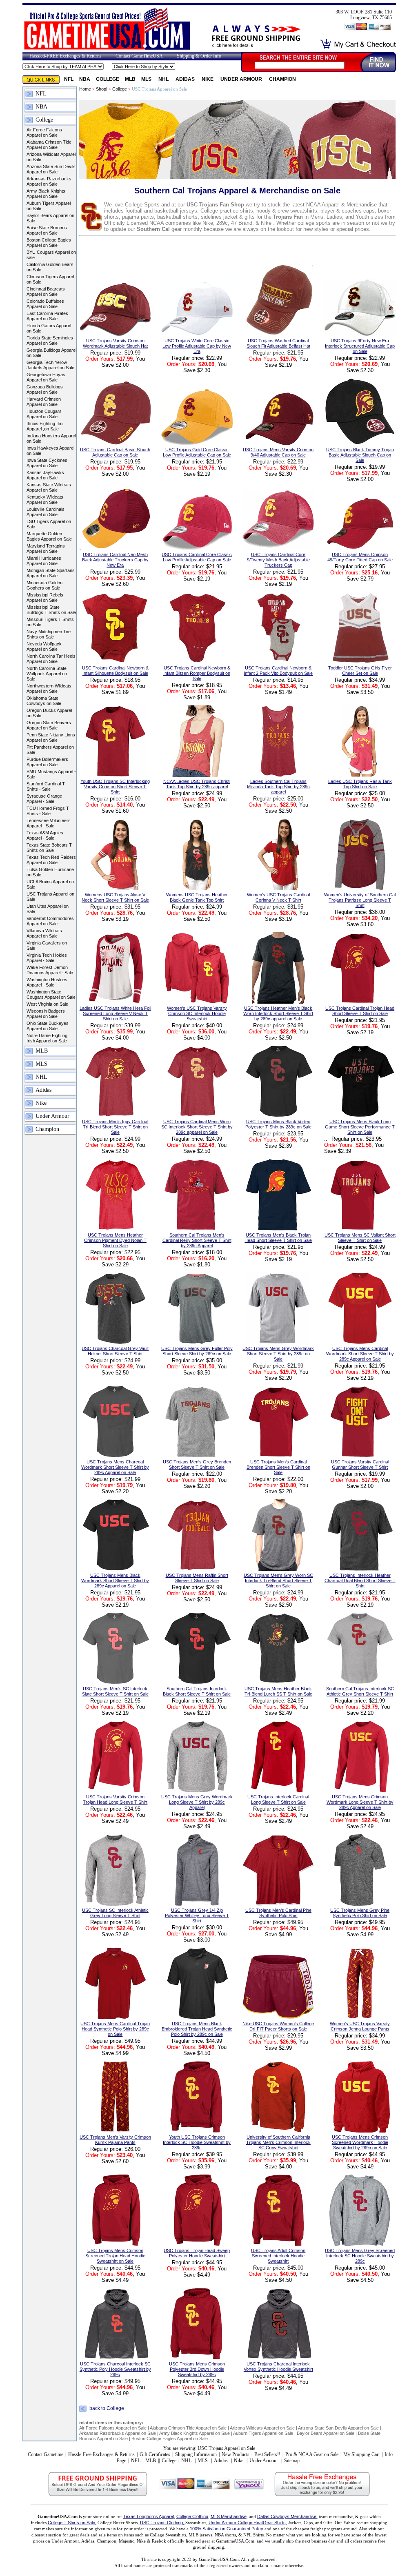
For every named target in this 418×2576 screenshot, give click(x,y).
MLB (130, 79)
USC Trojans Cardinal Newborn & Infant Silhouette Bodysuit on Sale (115, 671)
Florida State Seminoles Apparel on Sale (50, 340)
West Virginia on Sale (47, 1004)
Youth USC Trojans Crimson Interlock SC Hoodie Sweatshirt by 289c (197, 2142)
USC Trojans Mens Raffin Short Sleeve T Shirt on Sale (197, 1578)
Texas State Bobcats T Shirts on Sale (49, 848)
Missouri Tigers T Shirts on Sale (50, 622)
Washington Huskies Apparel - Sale (47, 982)
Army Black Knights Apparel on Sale (46, 194)
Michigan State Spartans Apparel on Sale (51, 573)
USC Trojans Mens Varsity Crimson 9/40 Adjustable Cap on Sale (278, 452)
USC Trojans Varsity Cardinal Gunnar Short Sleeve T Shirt (360, 1464)
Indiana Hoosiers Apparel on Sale (51, 438)
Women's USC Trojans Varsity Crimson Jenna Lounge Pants (360, 2026)
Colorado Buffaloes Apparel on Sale (45, 304)
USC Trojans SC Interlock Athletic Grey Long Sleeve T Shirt (115, 1913)
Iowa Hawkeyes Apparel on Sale (50, 451)
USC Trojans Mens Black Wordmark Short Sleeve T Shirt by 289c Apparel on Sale (115, 1581)
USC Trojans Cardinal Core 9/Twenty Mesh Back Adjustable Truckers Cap (278, 560)
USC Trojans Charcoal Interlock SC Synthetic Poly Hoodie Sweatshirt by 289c (115, 2369)
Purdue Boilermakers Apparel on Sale (47, 762)
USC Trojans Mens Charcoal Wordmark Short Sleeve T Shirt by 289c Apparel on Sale (115, 1467)
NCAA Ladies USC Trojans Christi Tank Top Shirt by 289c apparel (197, 784)
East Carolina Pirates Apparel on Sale (47, 316)
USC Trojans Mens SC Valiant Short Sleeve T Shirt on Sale (360, 1238)
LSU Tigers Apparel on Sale (49, 524)
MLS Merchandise (229, 2516)
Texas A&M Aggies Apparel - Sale (45, 835)
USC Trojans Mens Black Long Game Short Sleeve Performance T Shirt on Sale (360, 1127)
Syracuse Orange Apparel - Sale (44, 799)
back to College (107, 2409)
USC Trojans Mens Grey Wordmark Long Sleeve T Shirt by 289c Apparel (197, 1802)
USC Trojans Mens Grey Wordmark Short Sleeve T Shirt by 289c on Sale (278, 1354)
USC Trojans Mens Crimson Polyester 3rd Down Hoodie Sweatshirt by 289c (197, 2369)
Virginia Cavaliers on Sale (47, 945)
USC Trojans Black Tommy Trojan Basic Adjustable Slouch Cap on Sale (360, 455)
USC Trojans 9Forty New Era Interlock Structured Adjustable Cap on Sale (360, 346)
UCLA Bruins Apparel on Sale (50, 884)
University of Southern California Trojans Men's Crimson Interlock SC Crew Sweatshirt (278, 2142)
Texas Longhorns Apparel (149, 2516)
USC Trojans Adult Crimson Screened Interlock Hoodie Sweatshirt (278, 2256)
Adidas (186, 79)
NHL (164, 79)
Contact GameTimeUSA (139, 56)
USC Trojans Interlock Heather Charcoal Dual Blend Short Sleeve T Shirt (360, 1581)
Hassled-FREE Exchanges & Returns (66, 56)
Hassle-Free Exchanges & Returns (101, 2454)
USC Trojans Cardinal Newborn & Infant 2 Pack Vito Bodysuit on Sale (278, 671)
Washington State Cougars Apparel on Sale (51, 994)
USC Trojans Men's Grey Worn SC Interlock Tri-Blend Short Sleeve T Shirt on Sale (278, 1581)
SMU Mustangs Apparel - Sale (51, 774)
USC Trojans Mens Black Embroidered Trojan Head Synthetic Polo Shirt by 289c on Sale (197, 2029)
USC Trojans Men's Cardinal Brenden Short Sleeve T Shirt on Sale (278, 1467)
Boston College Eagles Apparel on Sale (49, 243)
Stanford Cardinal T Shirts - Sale (46, 786)
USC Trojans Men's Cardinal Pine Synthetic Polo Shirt (278, 1913)
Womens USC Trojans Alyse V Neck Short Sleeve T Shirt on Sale (115, 897)
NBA (85, 79)
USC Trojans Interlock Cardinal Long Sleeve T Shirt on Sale (278, 1799)
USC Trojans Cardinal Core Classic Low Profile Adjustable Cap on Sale (197, 557)
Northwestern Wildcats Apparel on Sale (49, 688)
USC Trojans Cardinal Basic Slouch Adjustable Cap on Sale (115, 452)
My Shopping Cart (361, 2454)
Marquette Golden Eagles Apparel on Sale (49, 536)
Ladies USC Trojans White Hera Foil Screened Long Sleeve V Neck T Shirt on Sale (115, 1013)
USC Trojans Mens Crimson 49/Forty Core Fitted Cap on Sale (360, 557)
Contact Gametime (46, 2454)
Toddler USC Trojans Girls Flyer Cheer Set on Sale (360, 671)
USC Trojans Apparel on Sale (50, 897)
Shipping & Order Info (199, 56)
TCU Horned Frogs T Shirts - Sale (48, 811)
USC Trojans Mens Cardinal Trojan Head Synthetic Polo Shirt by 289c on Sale (115, 2029)
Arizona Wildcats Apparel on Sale (51, 157)
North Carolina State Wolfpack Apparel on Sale (47, 674)
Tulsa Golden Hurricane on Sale (50, 872)
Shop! (102, 89)
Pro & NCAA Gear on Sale (312, 2454)
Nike (208, 79)
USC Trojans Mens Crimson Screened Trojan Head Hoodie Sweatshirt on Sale (115, 2256)
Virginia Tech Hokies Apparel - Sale (47, 958)
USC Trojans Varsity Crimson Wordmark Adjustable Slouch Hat (115, 343)
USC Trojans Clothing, (163, 2523)
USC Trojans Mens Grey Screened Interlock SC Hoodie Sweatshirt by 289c (360, 2256)
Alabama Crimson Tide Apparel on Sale (49, 145)
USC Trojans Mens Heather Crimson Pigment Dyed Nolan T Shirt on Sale (115, 1240)
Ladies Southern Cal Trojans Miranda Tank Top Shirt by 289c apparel (278, 787)
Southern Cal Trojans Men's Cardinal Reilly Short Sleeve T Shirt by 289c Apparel (197, 1240)
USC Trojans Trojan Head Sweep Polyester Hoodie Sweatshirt (197, 2253)
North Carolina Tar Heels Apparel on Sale (51, 659)
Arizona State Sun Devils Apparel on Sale (51, 169)
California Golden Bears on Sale (50, 267)
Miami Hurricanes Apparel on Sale (44, 561)
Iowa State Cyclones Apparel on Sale (47, 463)
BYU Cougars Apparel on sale (51, 255)
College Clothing (192, 2516)
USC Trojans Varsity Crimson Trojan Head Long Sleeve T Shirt (115, 1799)
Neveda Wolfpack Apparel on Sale (44, 646)
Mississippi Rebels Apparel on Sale (45, 597)
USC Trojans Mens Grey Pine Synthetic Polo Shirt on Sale (360, 1913)
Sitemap (292, 2461)
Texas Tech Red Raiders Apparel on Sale (51, 860)
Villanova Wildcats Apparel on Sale (44, 933)
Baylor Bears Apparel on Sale (50, 218)
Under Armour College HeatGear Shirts (247, 2523)
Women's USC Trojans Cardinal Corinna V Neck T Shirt (278, 897)
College (108, 79)
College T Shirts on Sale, (72, 2523)
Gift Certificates (155, 2454)
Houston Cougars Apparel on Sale (44, 414)
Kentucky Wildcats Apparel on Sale (45, 500)
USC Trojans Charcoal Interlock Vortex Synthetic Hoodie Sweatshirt (278, 2367)
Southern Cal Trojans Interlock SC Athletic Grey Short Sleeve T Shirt (360, 1691)
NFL (69, 79)
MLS (147, 79)
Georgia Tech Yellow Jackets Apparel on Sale (50, 365)
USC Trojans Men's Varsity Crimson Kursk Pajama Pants (115, 2140)
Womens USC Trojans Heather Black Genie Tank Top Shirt (197, 897)
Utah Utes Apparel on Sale (48, 909)
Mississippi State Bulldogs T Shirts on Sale (51, 610)
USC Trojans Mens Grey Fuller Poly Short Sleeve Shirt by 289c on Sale (197, 1351)
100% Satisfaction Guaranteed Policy (227, 2529)
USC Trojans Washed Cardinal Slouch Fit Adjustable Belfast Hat (278, 343)
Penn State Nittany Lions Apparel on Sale (51, 737)
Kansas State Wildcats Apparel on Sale (49, 487)
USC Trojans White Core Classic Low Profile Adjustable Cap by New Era (197, 346)
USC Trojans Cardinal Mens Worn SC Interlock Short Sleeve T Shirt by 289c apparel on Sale (197, 1127)
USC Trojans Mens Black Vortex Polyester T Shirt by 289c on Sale (278, 1124)
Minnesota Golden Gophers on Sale (44, 585)
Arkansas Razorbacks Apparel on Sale (49, 181)
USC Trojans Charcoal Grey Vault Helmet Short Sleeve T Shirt (115, 1351)
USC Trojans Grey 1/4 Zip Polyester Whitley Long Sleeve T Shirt (197, 1915)
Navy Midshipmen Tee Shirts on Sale (49, 634)
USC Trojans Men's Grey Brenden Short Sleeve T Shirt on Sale (197, 1464)
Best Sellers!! (267, 2454)
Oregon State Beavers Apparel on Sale (49, 725)
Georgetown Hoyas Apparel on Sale (46, 377)
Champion (282, 79)
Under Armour (242, 79)
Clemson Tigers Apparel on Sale (50, 279)
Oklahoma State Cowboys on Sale (44, 701)
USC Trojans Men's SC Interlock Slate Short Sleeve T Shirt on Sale (115, 1691)
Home (85, 89)
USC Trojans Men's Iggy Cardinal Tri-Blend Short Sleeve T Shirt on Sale (115, 1127)
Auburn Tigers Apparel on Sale (49, 206)
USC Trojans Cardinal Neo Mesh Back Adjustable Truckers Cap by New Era (115, 560)
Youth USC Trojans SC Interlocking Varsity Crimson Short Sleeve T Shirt (115, 787)
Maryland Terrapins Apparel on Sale (46, 549)
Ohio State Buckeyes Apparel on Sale (48, 1026)
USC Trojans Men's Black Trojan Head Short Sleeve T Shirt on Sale (278, 1238)
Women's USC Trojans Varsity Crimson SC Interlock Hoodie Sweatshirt (197, 1013)
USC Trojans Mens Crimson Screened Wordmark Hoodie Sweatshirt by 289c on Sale (360, 2142)
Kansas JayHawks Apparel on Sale (45, 475)
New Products (236, 2454)
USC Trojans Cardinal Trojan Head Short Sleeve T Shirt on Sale (360, 1011)
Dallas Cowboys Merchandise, (287, 2516)
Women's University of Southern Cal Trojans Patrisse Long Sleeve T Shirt (360, 900)
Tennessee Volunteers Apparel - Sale (49, 823)
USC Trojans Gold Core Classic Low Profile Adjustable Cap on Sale (197, 452)
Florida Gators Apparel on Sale (49, 328)
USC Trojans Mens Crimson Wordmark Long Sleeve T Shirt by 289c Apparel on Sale (360, 1802)
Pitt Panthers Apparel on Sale (50, 750)
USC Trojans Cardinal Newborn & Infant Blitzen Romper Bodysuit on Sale (197, 673)
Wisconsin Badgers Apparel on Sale (46, 1014)
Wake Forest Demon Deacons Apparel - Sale (50, 970)
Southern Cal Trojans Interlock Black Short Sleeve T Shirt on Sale (197, 1691)
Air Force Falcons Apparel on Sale (44, 132)
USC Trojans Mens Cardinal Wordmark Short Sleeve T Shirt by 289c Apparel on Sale (360, 1354)
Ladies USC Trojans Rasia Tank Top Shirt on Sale (360, 784)
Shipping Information (196, 2454)
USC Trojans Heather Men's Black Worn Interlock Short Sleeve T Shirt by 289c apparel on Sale (278, 1013)
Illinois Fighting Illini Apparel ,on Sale (45, 426)
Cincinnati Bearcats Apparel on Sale (46, 292)
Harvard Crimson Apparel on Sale (44, 402)
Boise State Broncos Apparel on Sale (47, 230)
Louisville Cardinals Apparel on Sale (46, 512)
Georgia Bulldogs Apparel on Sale (51, 353)
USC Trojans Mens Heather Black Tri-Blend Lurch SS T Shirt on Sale (278, 1691)
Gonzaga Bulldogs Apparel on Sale (45, 389)
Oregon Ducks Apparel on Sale (49, 713)
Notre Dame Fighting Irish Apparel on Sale (47, 1038)
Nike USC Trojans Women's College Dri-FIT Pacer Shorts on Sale (278, 2026)
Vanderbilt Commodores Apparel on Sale (50, 921)
